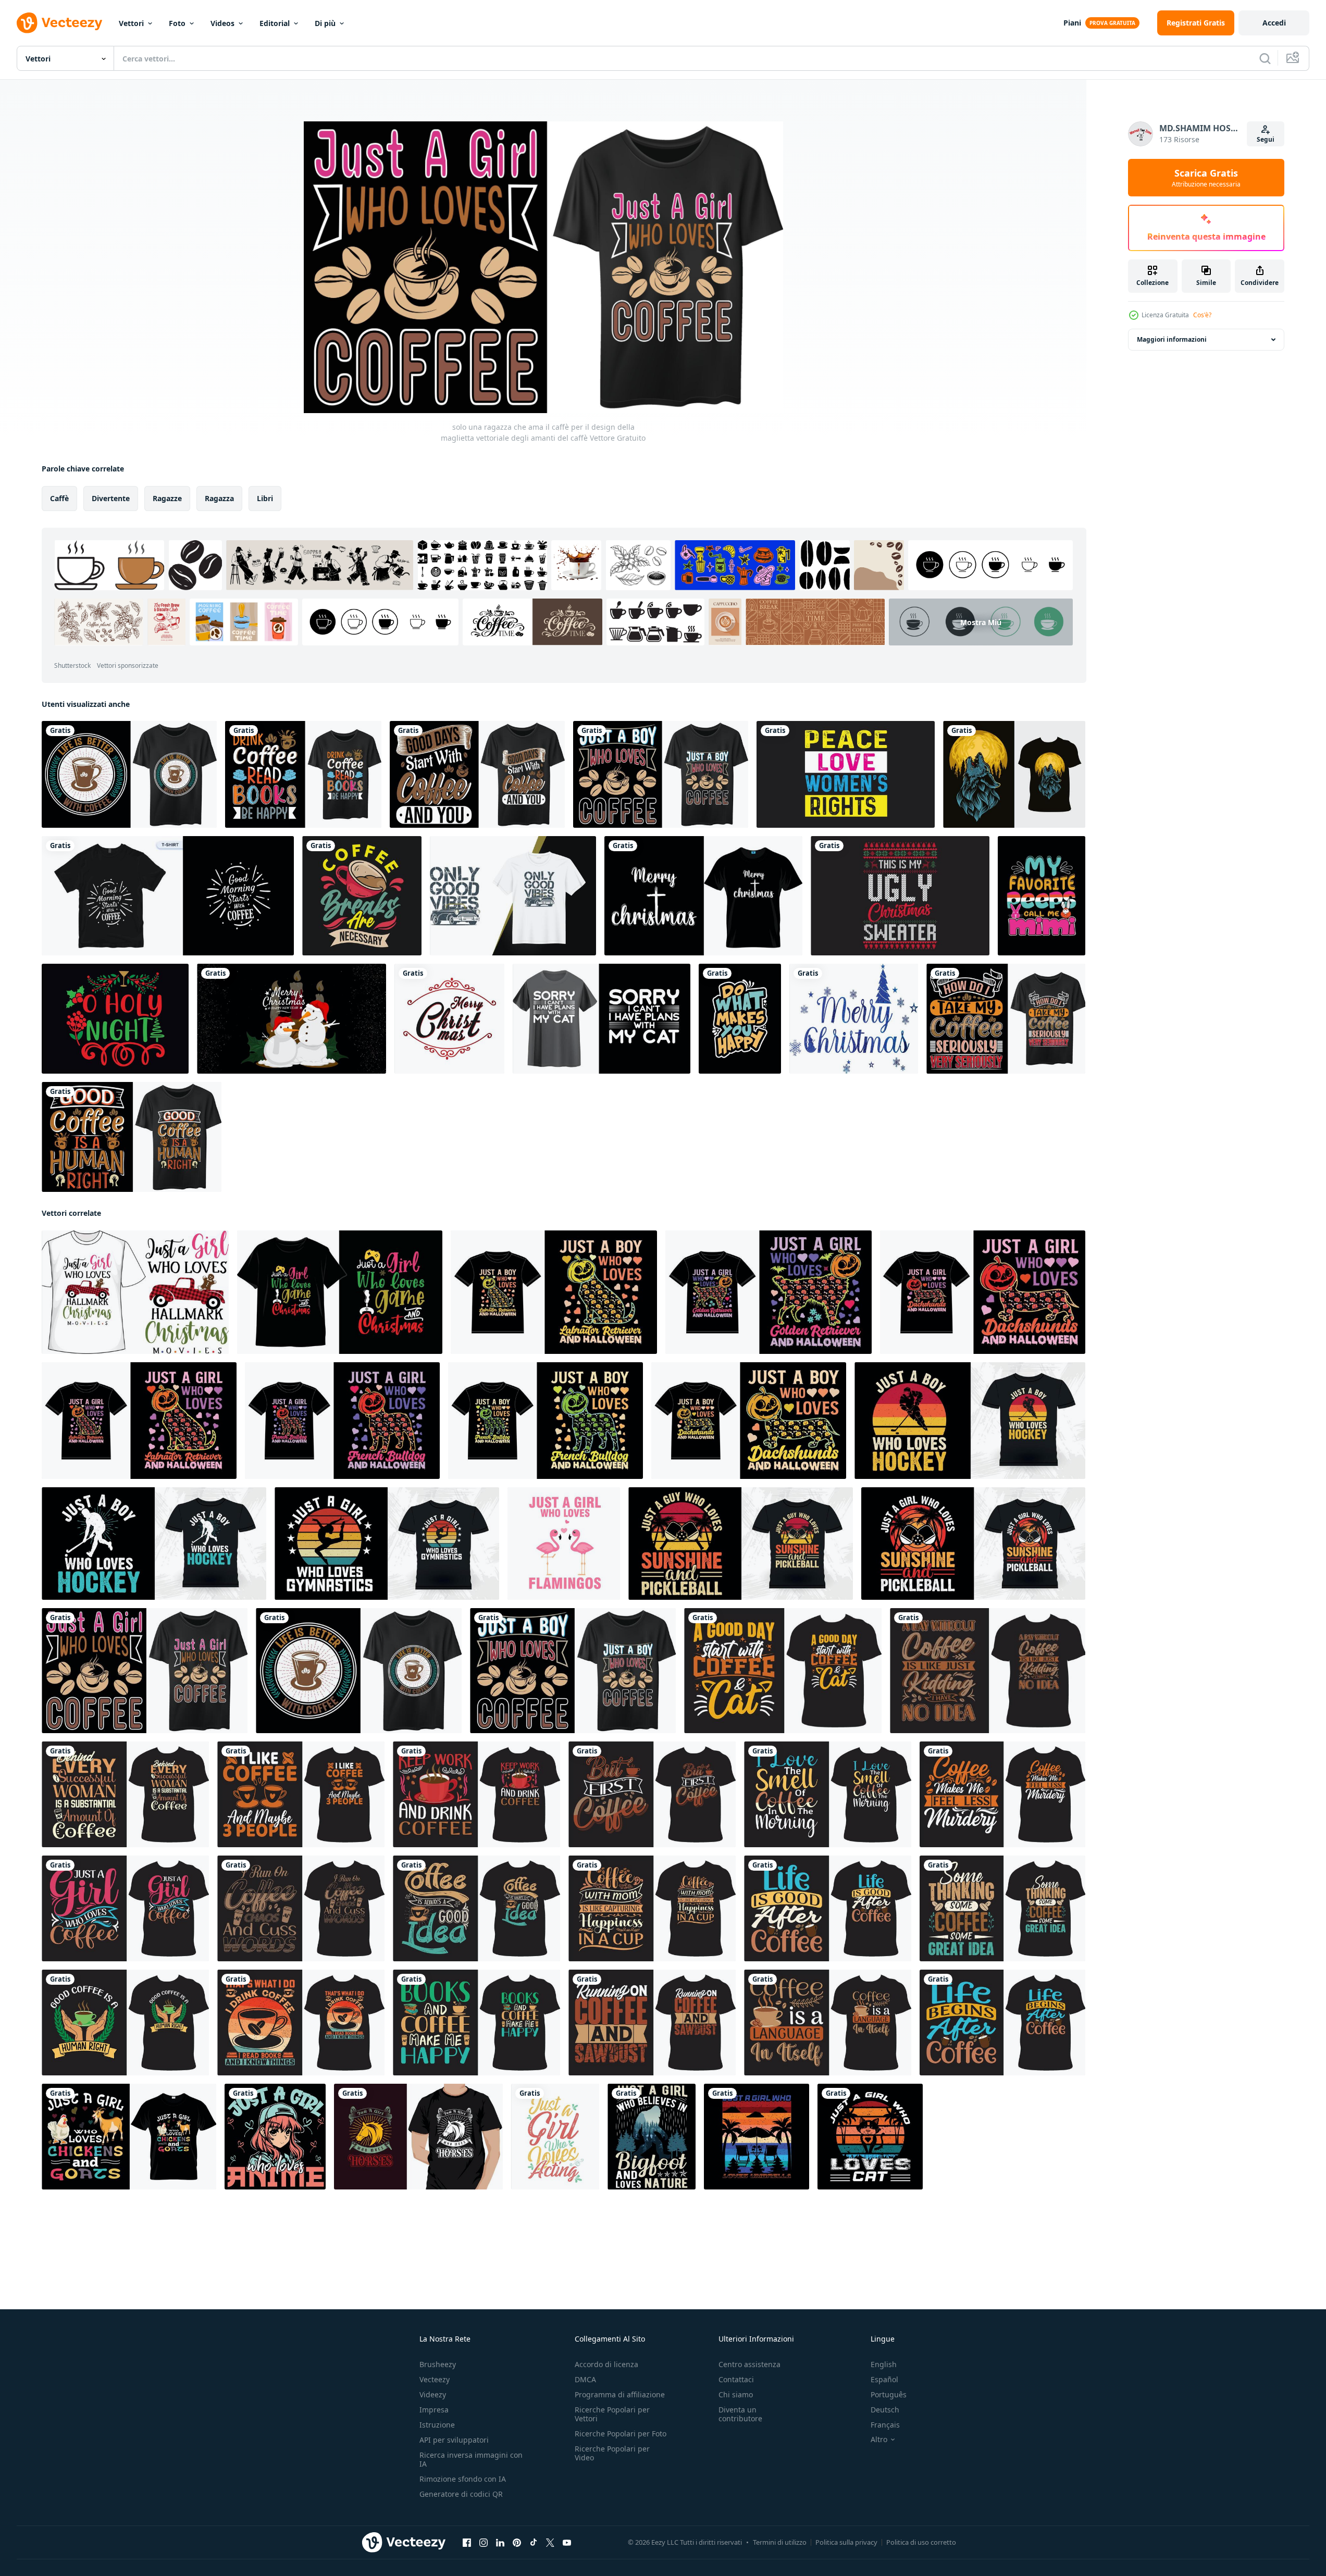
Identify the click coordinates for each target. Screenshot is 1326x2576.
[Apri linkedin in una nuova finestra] (500, 2543)
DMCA (585, 2379)
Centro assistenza (749, 2364)
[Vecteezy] (59, 23)
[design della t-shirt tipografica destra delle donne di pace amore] (846, 774)
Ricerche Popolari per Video (612, 2453)
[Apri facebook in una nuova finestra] (467, 2543)
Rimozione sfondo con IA (463, 2479)
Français (885, 2425)
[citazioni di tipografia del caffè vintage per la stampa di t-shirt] (362, 896)
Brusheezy (438, 2364)
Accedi (1274, 23)
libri (265, 498)
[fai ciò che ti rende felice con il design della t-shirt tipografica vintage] (740, 1019)
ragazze (167, 498)
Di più (325, 23)
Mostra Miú (981, 622)
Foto (177, 23)
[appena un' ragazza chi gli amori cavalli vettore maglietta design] (418, 2137)
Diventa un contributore (740, 2414)
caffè (59, 498)
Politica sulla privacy (846, 2542)
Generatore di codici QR (461, 2494)
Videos (222, 23)
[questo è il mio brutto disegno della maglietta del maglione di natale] (900, 896)
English (884, 2364)
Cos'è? (1202, 315)
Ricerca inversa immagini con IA (471, 2459)
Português (889, 2394)
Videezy (433, 2394)
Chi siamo (736, 2394)
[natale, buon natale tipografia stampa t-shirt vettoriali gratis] (449, 1019)
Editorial (275, 23)
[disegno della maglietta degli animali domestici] (602, 1019)
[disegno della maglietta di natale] (703, 896)
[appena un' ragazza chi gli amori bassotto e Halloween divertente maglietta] (983, 1292)
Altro (879, 2440)
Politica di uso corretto (921, 2542)
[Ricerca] (1265, 58)
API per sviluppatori (454, 2440)
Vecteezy (435, 2379)
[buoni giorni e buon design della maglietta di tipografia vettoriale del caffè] (477, 774)
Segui (1266, 139)
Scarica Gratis (1206, 178)
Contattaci (736, 2379)
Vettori (131, 23)
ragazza (219, 498)
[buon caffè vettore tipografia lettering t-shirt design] (132, 1137)
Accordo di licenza (606, 2364)
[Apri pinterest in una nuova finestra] (517, 2543)
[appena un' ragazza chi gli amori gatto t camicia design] (870, 2137)
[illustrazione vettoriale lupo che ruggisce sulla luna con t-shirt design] (1014, 774)
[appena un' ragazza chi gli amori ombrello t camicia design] (757, 2137)
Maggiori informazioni (1172, 339)
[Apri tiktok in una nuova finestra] (534, 2543)
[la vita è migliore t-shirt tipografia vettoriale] (129, 774)
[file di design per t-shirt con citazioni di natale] (115, 1019)
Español (884, 2379)
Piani (1072, 23)
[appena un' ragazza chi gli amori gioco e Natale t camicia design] (340, 1292)
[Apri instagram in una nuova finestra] (484, 2543)
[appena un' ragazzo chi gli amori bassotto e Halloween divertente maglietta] (749, 1421)
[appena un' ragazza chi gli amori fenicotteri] (564, 1544)
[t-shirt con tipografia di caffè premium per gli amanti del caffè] (303, 774)
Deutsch (885, 2410)
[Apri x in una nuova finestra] (550, 2543)
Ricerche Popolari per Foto (621, 2434)
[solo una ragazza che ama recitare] (555, 2137)
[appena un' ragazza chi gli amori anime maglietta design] (275, 2137)
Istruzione (437, 2425)
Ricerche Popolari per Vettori (612, 2414)
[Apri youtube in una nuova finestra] (567, 2543)
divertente (111, 498)
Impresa (434, 2410)
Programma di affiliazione (620, 2394)
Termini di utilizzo (780, 2542)
